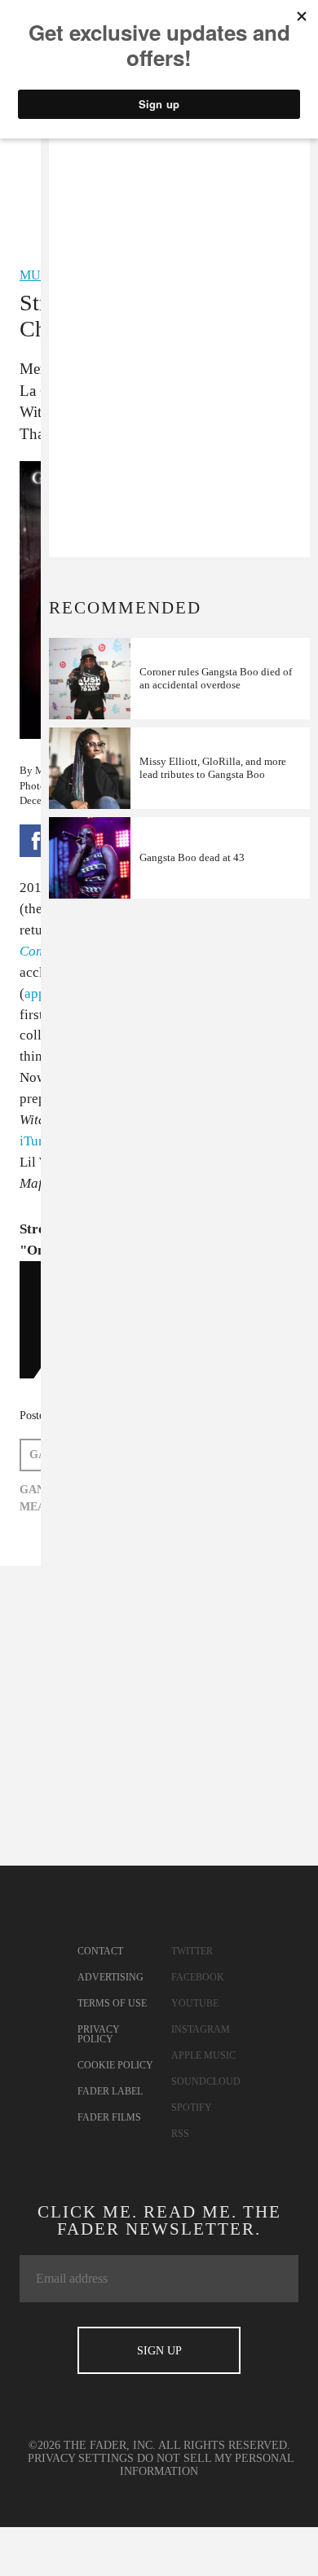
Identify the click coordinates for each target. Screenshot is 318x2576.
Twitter (192, 1951)
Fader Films (109, 2117)
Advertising (110, 1977)
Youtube (195, 2003)
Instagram (201, 2029)
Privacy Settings (81, 2458)
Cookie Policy (115, 2065)
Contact (100, 1951)
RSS (180, 2134)
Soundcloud (206, 2081)
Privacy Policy (99, 2034)
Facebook (198, 1977)
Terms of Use (112, 2003)
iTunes (39, 1141)
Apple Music (203, 2055)
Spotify (192, 2108)
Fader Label (110, 2091)
